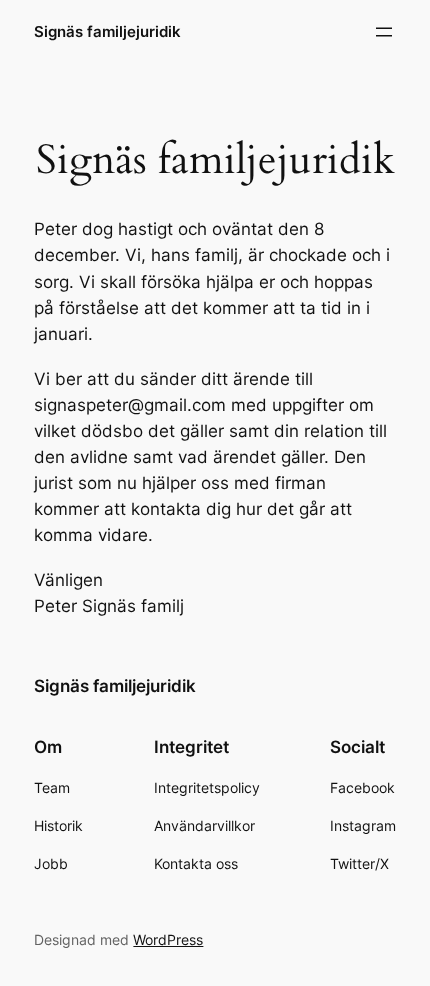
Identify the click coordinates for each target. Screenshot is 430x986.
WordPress (168, 939)
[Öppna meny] (384, 32)
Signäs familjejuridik (107, 32)
